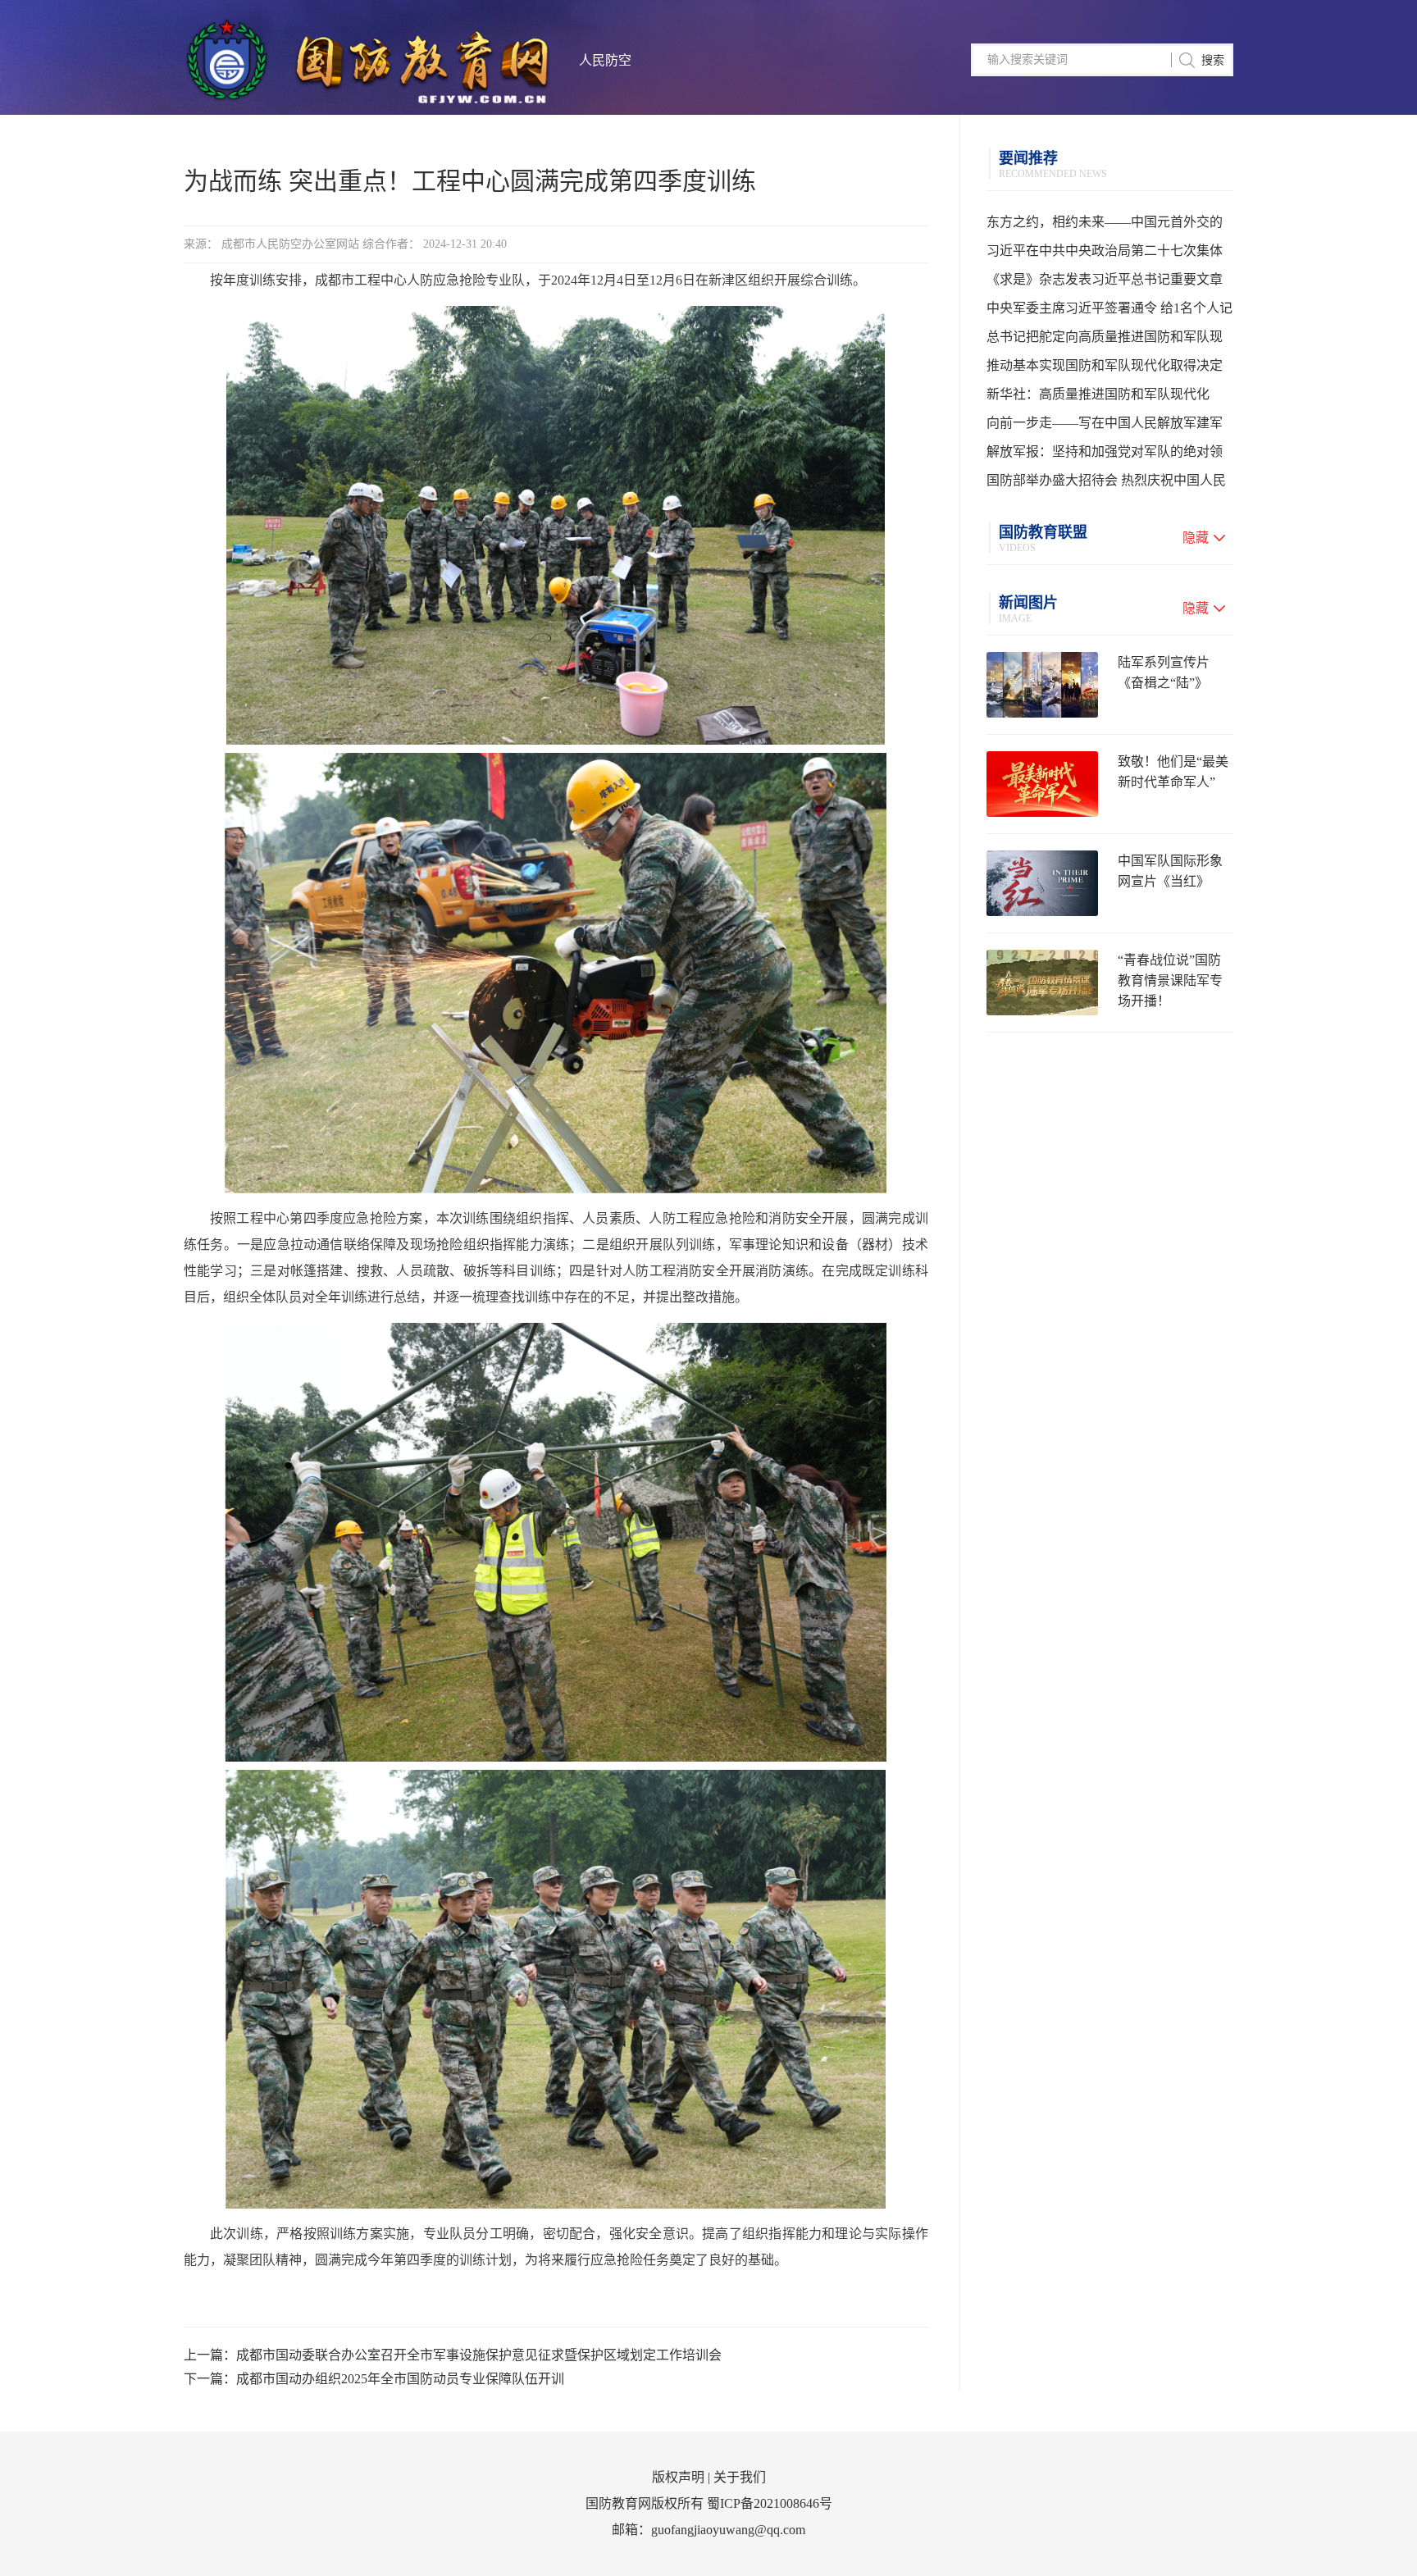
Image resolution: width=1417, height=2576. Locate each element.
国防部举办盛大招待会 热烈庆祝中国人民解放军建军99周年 (1106, 484)
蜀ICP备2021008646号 (770, 2503)
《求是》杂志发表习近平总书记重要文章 (1105, 279)
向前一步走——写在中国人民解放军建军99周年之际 (1105, 426)
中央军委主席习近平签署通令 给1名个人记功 (1109, 312)
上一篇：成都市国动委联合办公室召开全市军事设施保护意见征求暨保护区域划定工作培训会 (453, 2355)
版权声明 (678, 2477)
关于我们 (740, 2477)
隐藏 (1196, 538)
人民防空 (605, 60)
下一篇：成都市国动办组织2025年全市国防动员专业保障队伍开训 (374, 2379)
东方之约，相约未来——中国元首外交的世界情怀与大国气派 (1105, 226)
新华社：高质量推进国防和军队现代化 (1098, 394)
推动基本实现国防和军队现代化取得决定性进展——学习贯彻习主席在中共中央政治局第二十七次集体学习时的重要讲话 (1105, 369)
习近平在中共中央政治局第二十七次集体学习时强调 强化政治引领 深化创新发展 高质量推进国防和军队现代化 (1109, 254)
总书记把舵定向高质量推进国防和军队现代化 (1105, 340)
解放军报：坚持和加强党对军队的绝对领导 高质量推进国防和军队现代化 (1105, 455)
